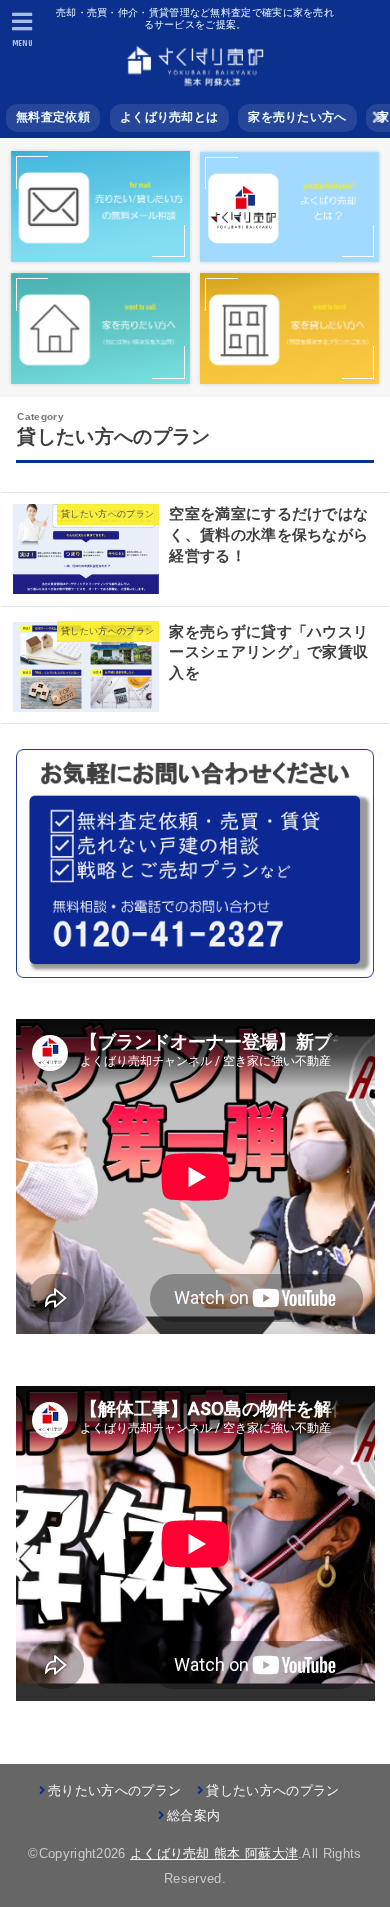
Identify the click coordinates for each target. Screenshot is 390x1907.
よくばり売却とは (169, 117)
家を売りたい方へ (297, 117)
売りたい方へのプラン (114, 1790)
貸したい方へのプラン (272, 1790)
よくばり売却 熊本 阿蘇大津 (214, 1853)
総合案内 (193, 1815)
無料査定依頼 (53, 117)
